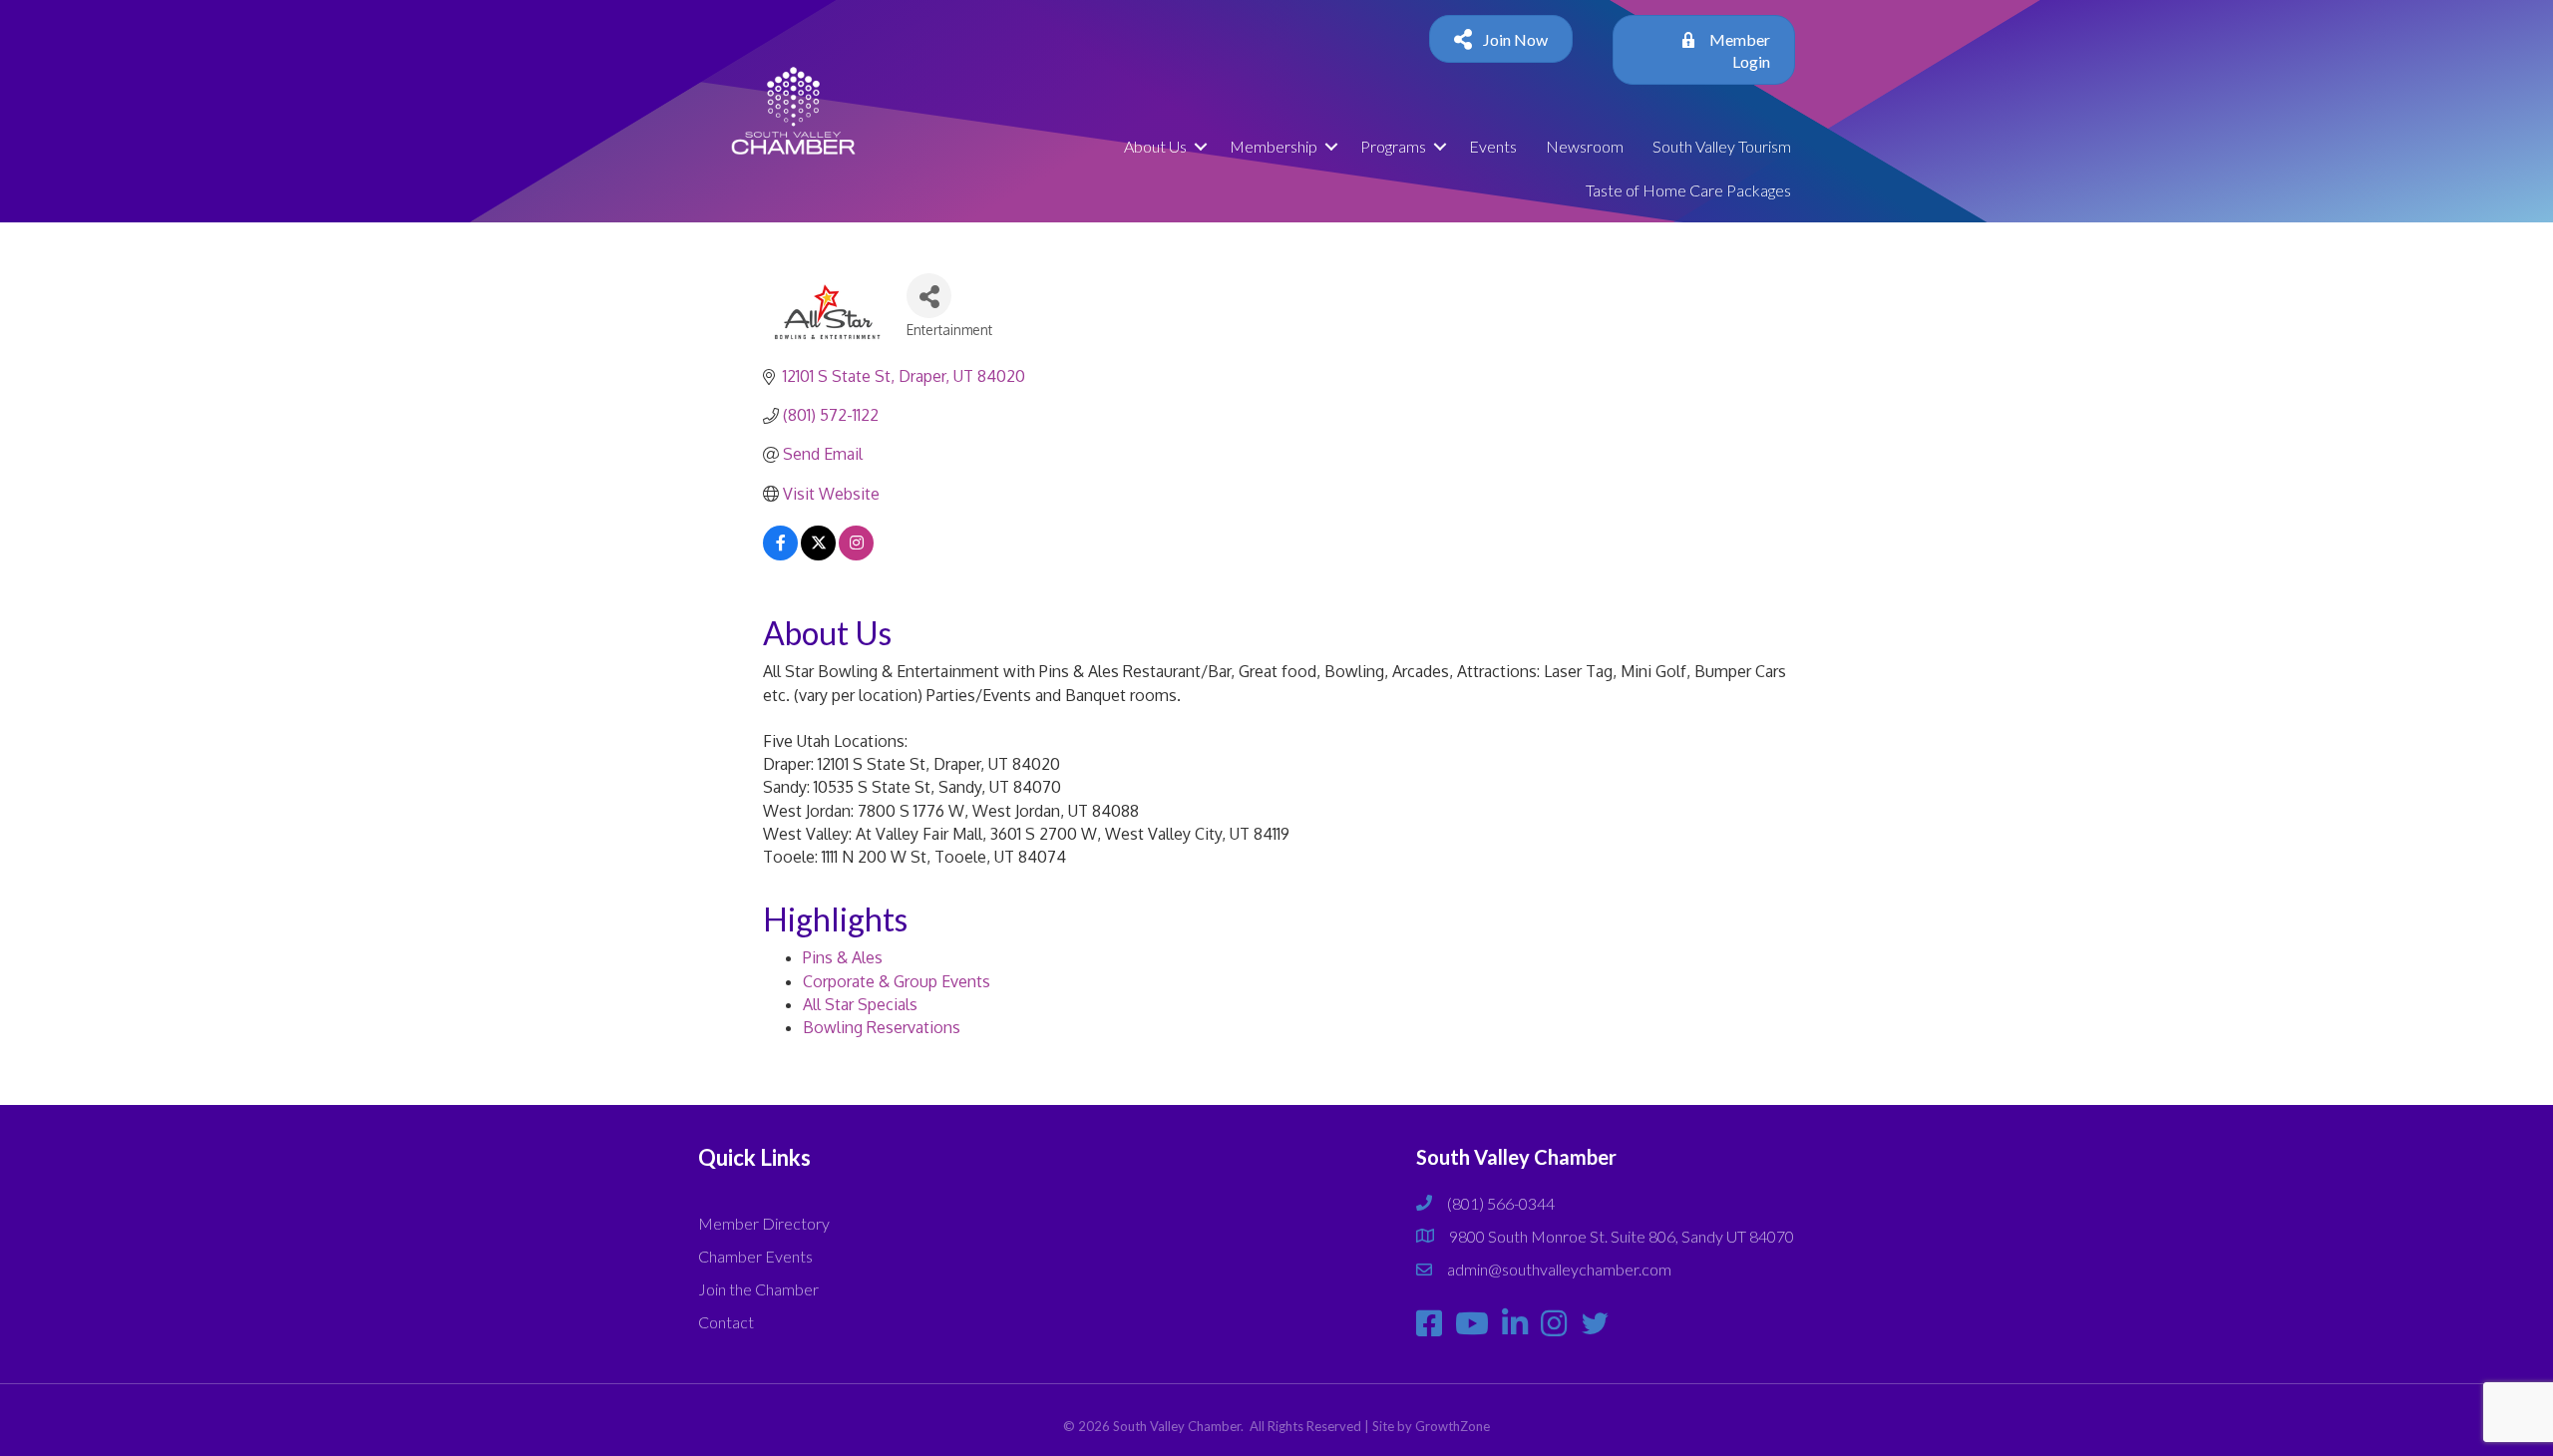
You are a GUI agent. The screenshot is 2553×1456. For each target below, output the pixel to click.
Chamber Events (755, 1256)
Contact (726, 1322)
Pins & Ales (843, 957)
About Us (1155, 146)
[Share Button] (929, 296)
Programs (1393, 146)
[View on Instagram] (856, 554)
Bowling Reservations (882, 1027)
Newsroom (1585, 146)
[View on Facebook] (780, 554)
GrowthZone (1453, 1426)
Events (1493, 146)
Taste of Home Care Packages (1688, 190)
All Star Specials (860, 1004)
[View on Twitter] (818, 554)
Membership (1274, 146)
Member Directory (764, 1223)
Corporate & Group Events (897, 981)
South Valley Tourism (1722, 146)
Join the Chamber (758, 1289)
